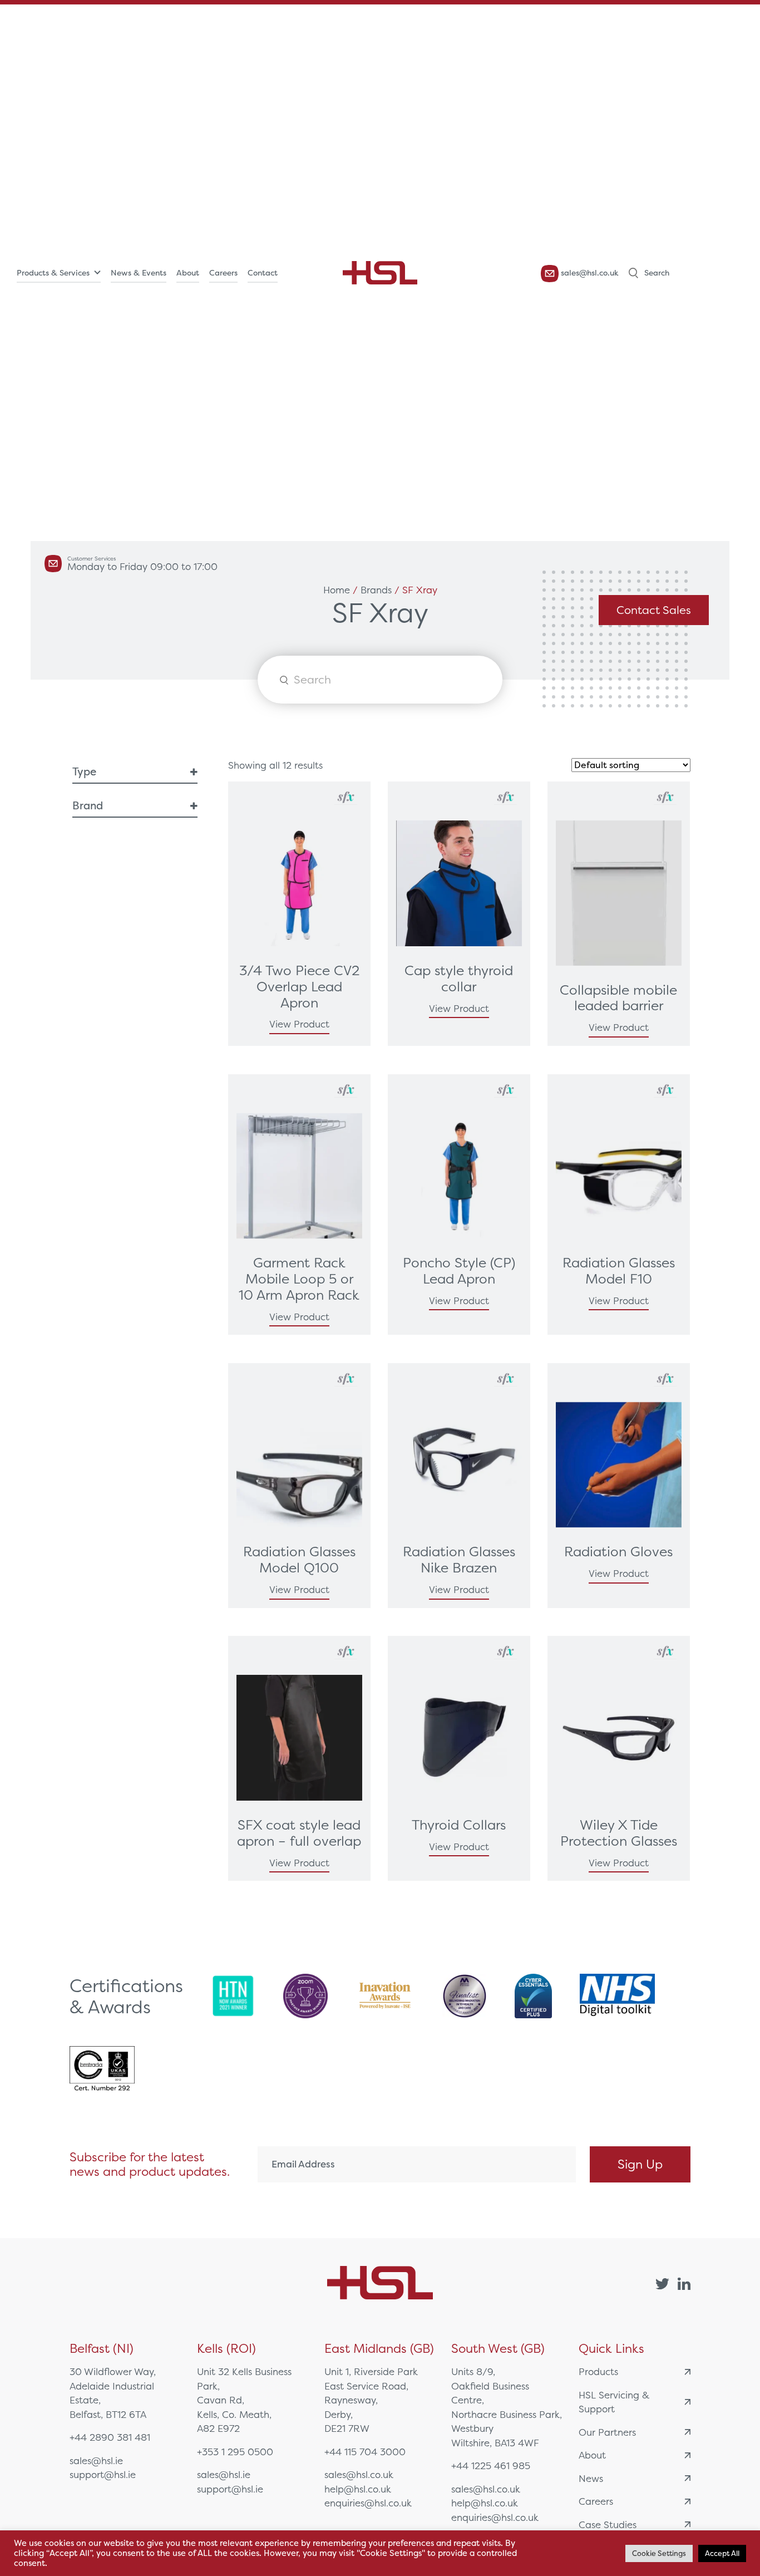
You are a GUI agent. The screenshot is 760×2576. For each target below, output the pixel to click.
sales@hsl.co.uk (589, 273)
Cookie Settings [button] (659, 2553)
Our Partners (607, 2432)
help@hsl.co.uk (358, 2489)
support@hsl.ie (103, 2474)
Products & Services (53, 273)
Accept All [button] (722, 2553)
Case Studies (608, 2525)
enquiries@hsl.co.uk (368, 2503)
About (188, 273)
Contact (263, 273)
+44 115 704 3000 (365, 2452)
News (591, 2478)
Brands (376, 590)
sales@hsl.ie (96, 2461)
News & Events (139, 273)
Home (337, 590)
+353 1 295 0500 (235, 2452)
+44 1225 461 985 (491, 2466)
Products (598, 2371)
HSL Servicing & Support (614, 2402)
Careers (223, 273)
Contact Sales (654, 610)
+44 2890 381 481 (110, 2437)
